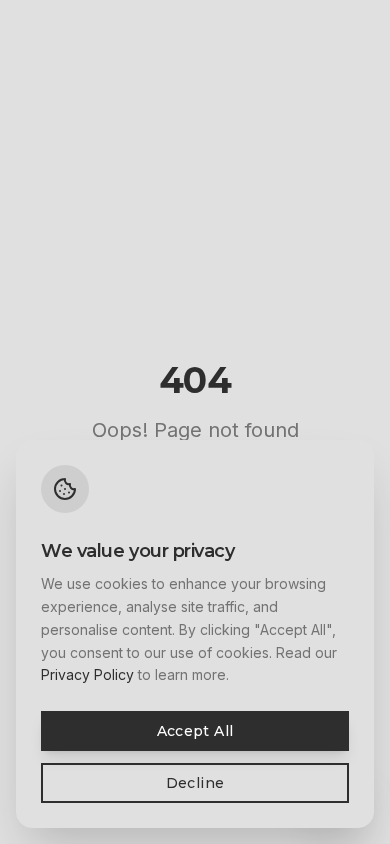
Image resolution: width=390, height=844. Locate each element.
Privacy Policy (87, 674)
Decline (195, 783)
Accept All (195, 731)
